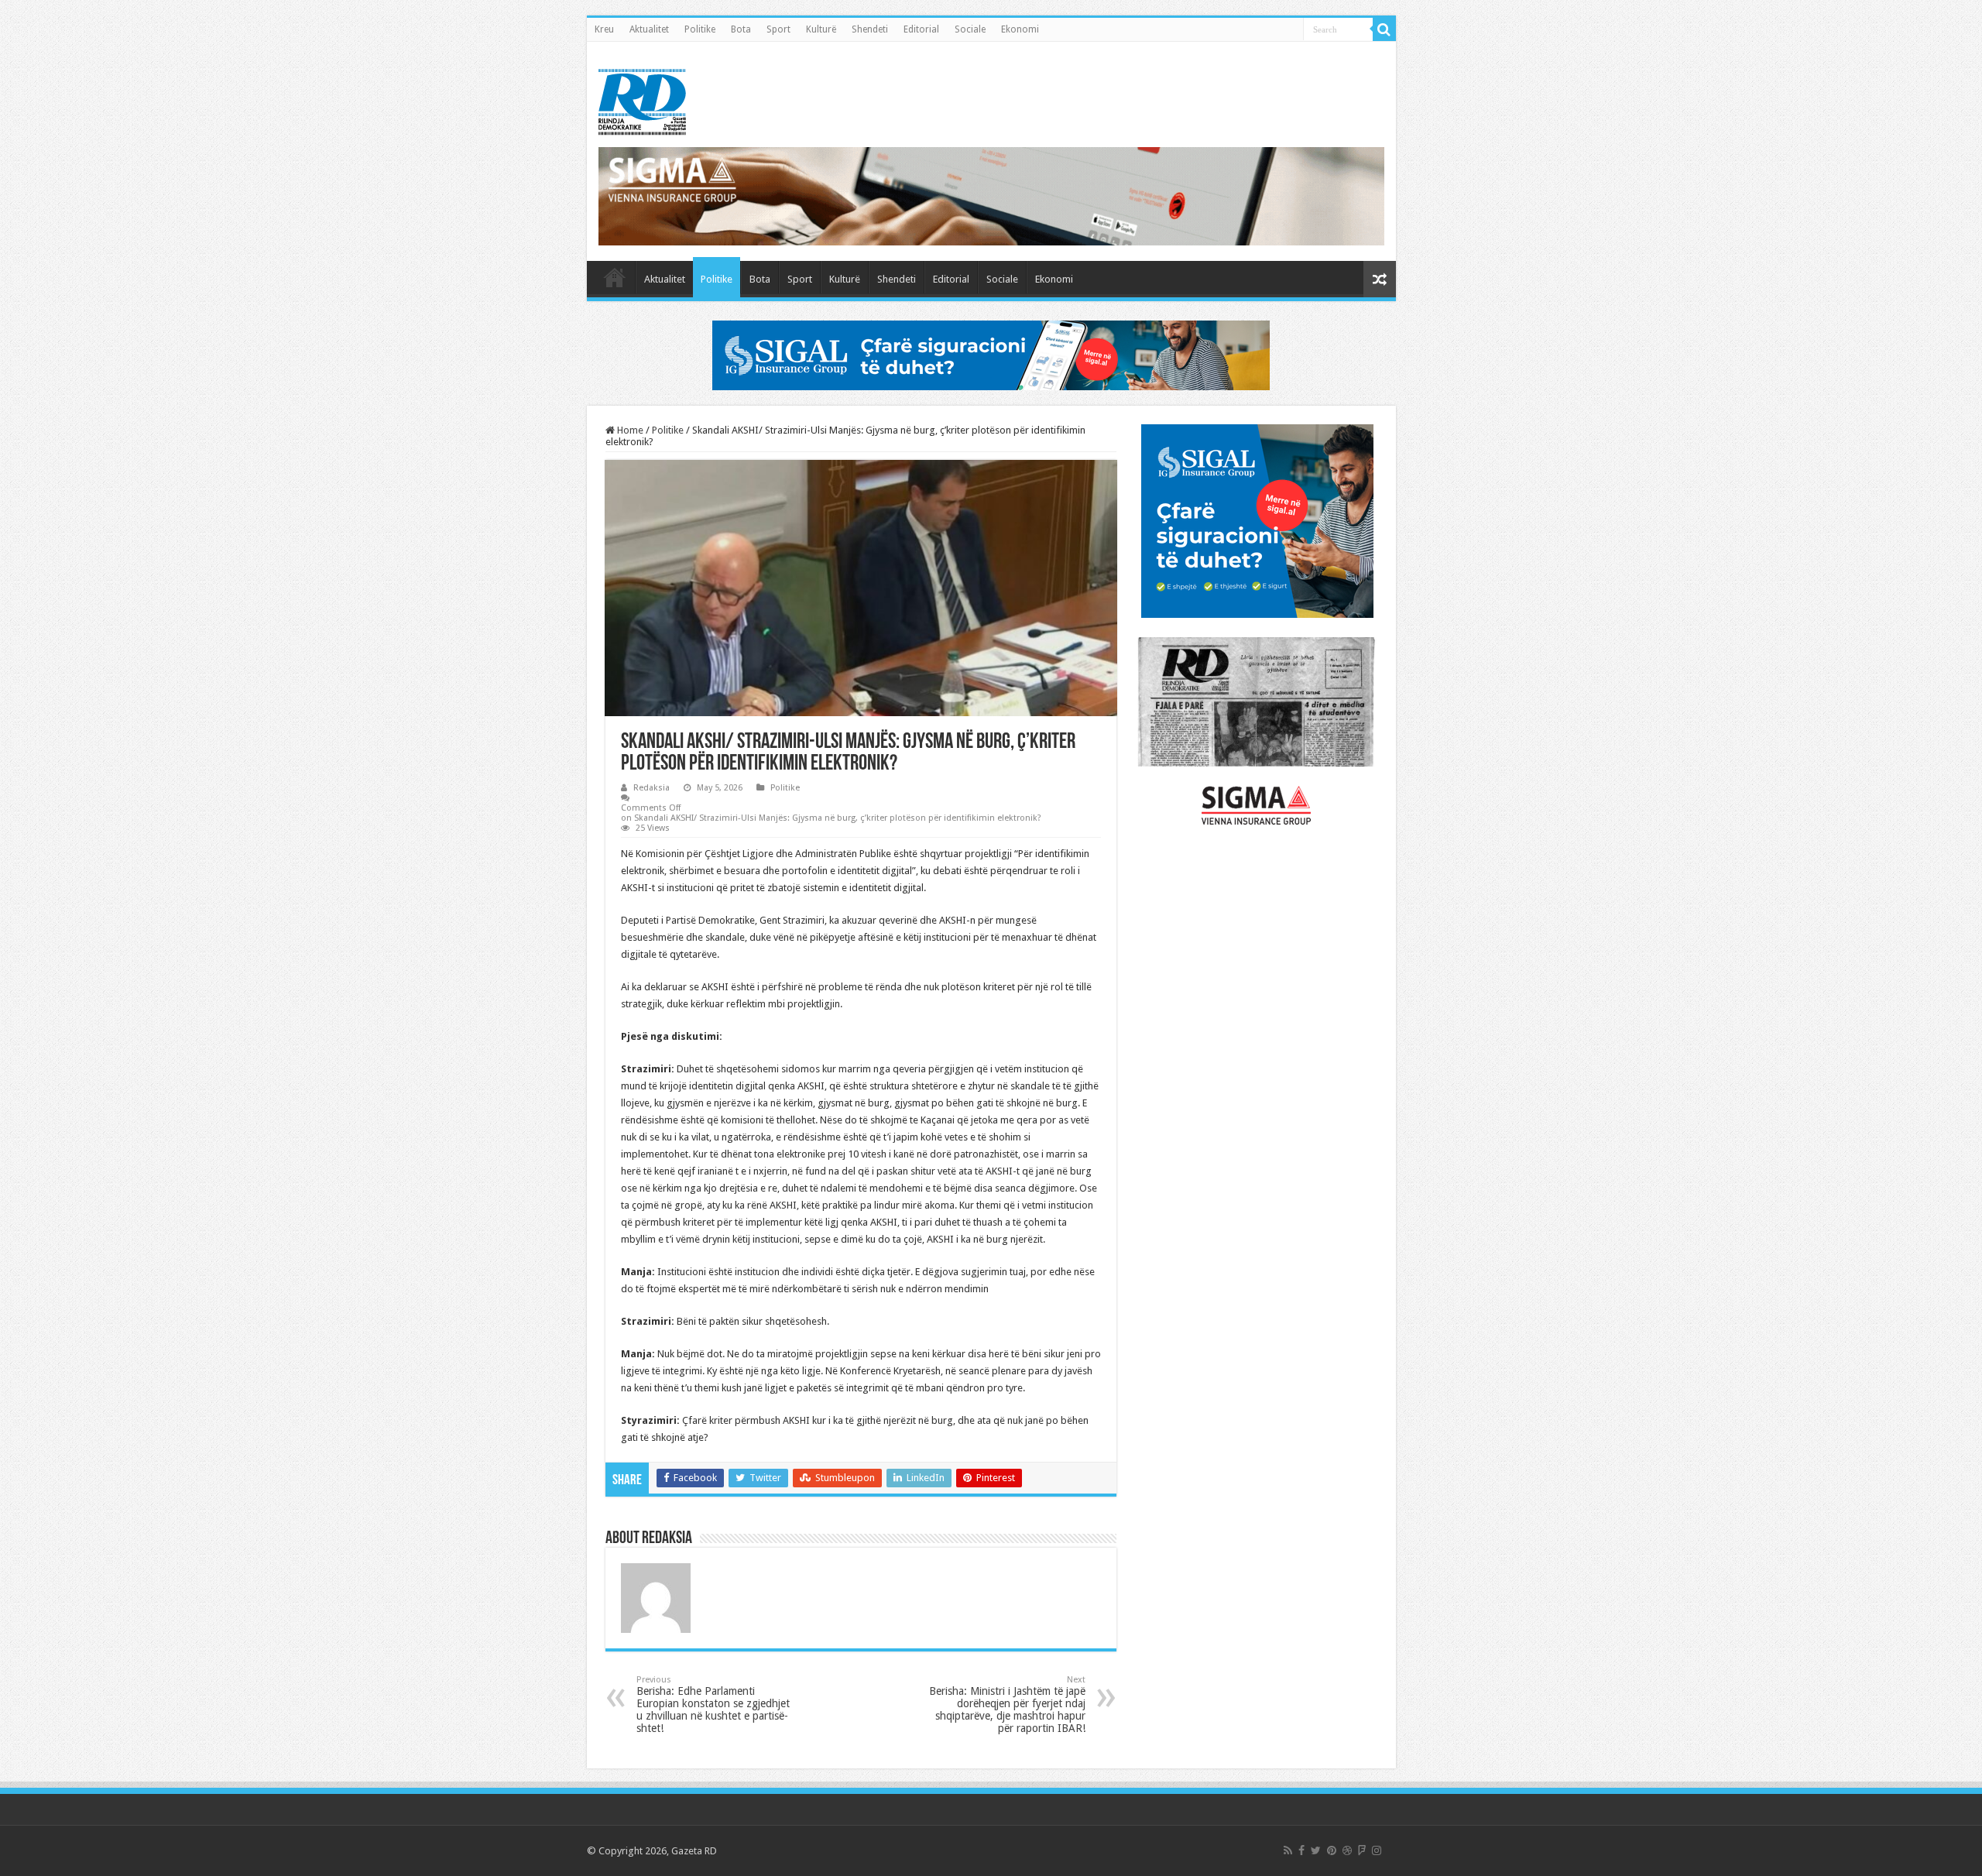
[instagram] (1377, 1850)
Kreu (604, 29)
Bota (741, 29)
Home (629, 430)
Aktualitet (649, 29)
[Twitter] (1316, 1850)
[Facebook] (1301, 1850)
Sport (778, 29)
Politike (700, 29)
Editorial (921, 29)
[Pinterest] (1332, 1850)
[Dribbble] (1347, 1850)
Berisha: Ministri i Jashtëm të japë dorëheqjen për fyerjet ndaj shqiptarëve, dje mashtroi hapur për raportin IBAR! (1007, 1705)
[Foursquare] (1362, 1850)
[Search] (1384, 29)
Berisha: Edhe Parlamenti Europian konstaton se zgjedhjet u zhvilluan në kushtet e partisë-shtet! (713, 1705)
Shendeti (870, 29)
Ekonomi (1020, 29)
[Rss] (1288, 1850)
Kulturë (821, 29)
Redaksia (652, 788)
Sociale (970, 29)
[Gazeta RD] (642, 99)
